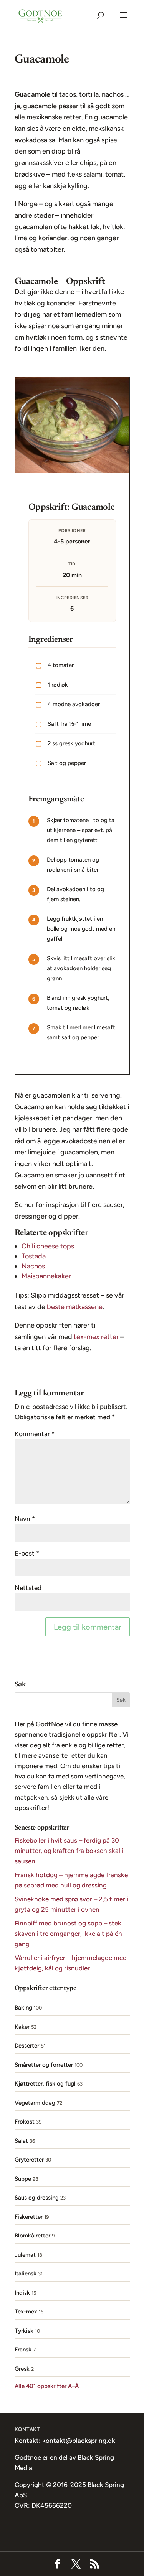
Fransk (23, 2350)
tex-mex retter (96, 1337)
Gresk (22, 2369)
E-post (27, 1553)
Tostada (34, 1256)
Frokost (25, 2122)
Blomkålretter (32, 2236)
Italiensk (26, 2274)
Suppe (23, 2179)
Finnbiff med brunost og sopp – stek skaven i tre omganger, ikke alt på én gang (68, 1934)
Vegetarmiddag (35, 2103)
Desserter (27, 2046)
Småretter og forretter (44, 2065)
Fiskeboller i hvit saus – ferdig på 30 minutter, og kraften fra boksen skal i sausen (69, 1851)
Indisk (22, 2293)
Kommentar (35, 1434)
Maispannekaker (46, 1276)
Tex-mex (26, 2312)
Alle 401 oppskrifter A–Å (47, 2386)
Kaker (22, 2027)
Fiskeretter (29, 2217)
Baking (23, 2008)
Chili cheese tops (48, 1246)
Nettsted (28, 1588)
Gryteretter (29, 2160)
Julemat (25, 2255)
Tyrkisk (24, 2331)
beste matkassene (75, 1307)
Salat (21, 2141)
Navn (25, 1519)
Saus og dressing (37, 2198)
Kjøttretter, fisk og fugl (45, 2084)
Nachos (33, 1266)
